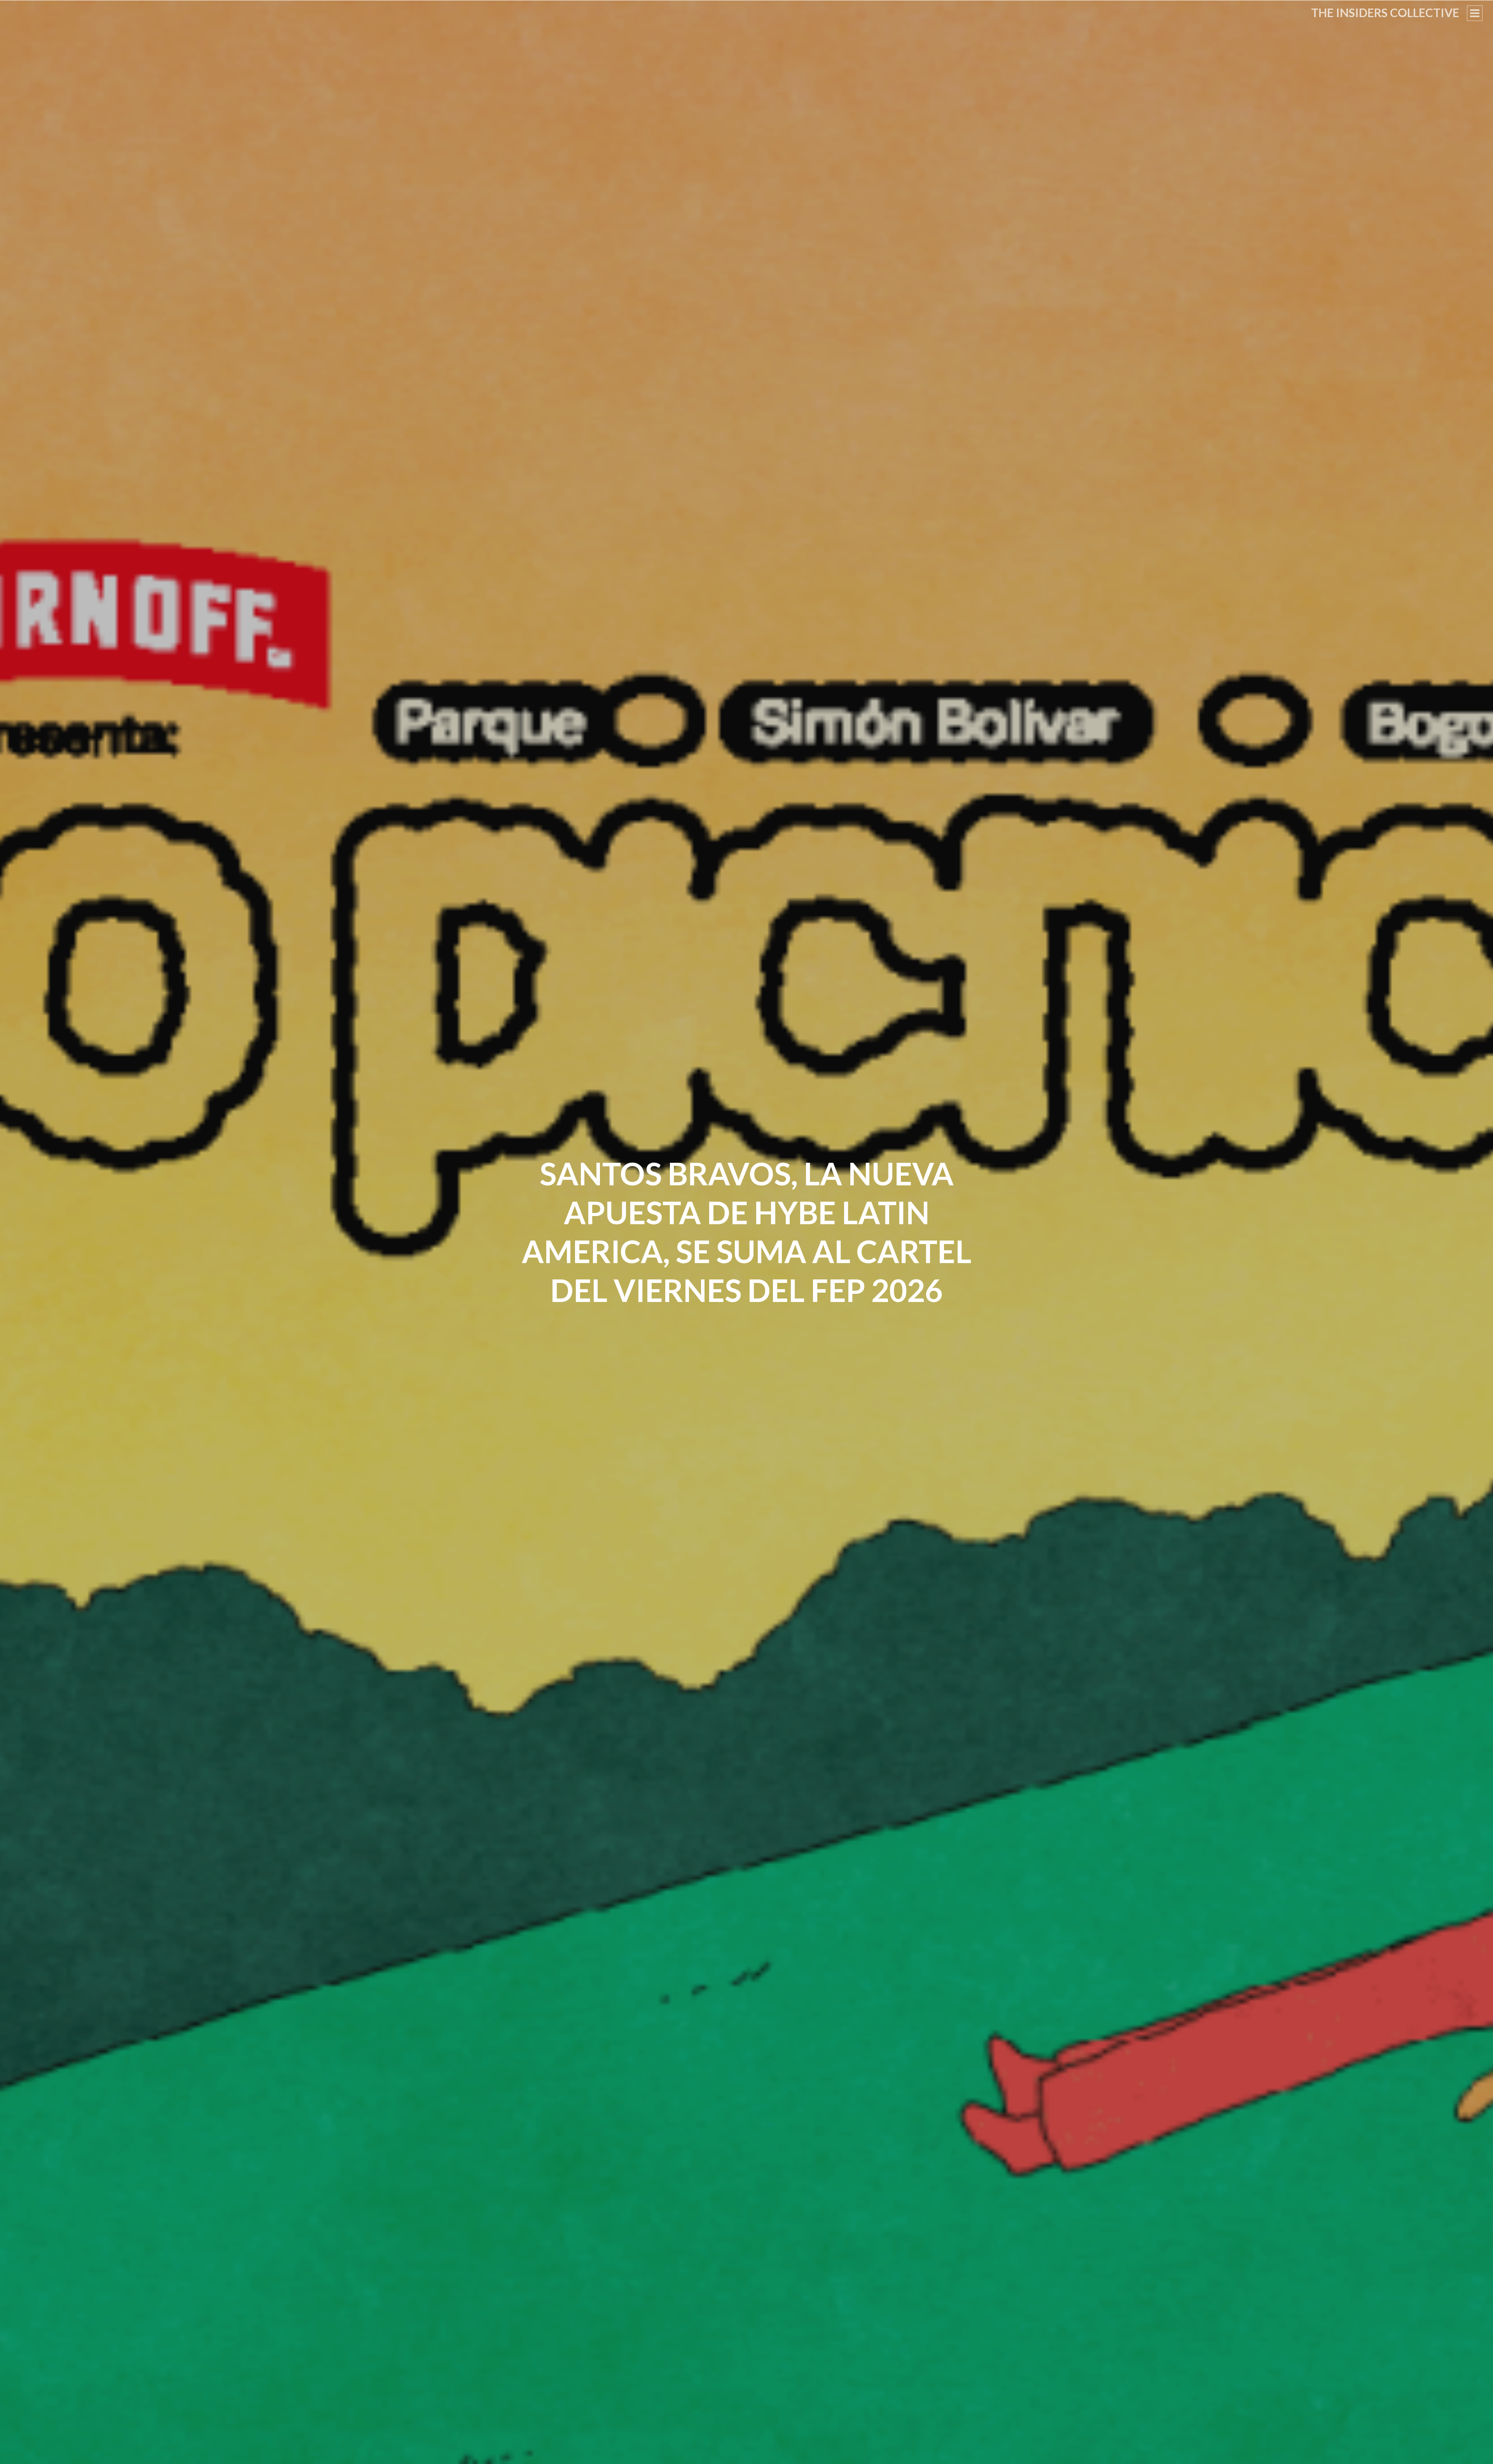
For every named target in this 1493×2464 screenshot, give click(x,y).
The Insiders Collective (1385, 12)
